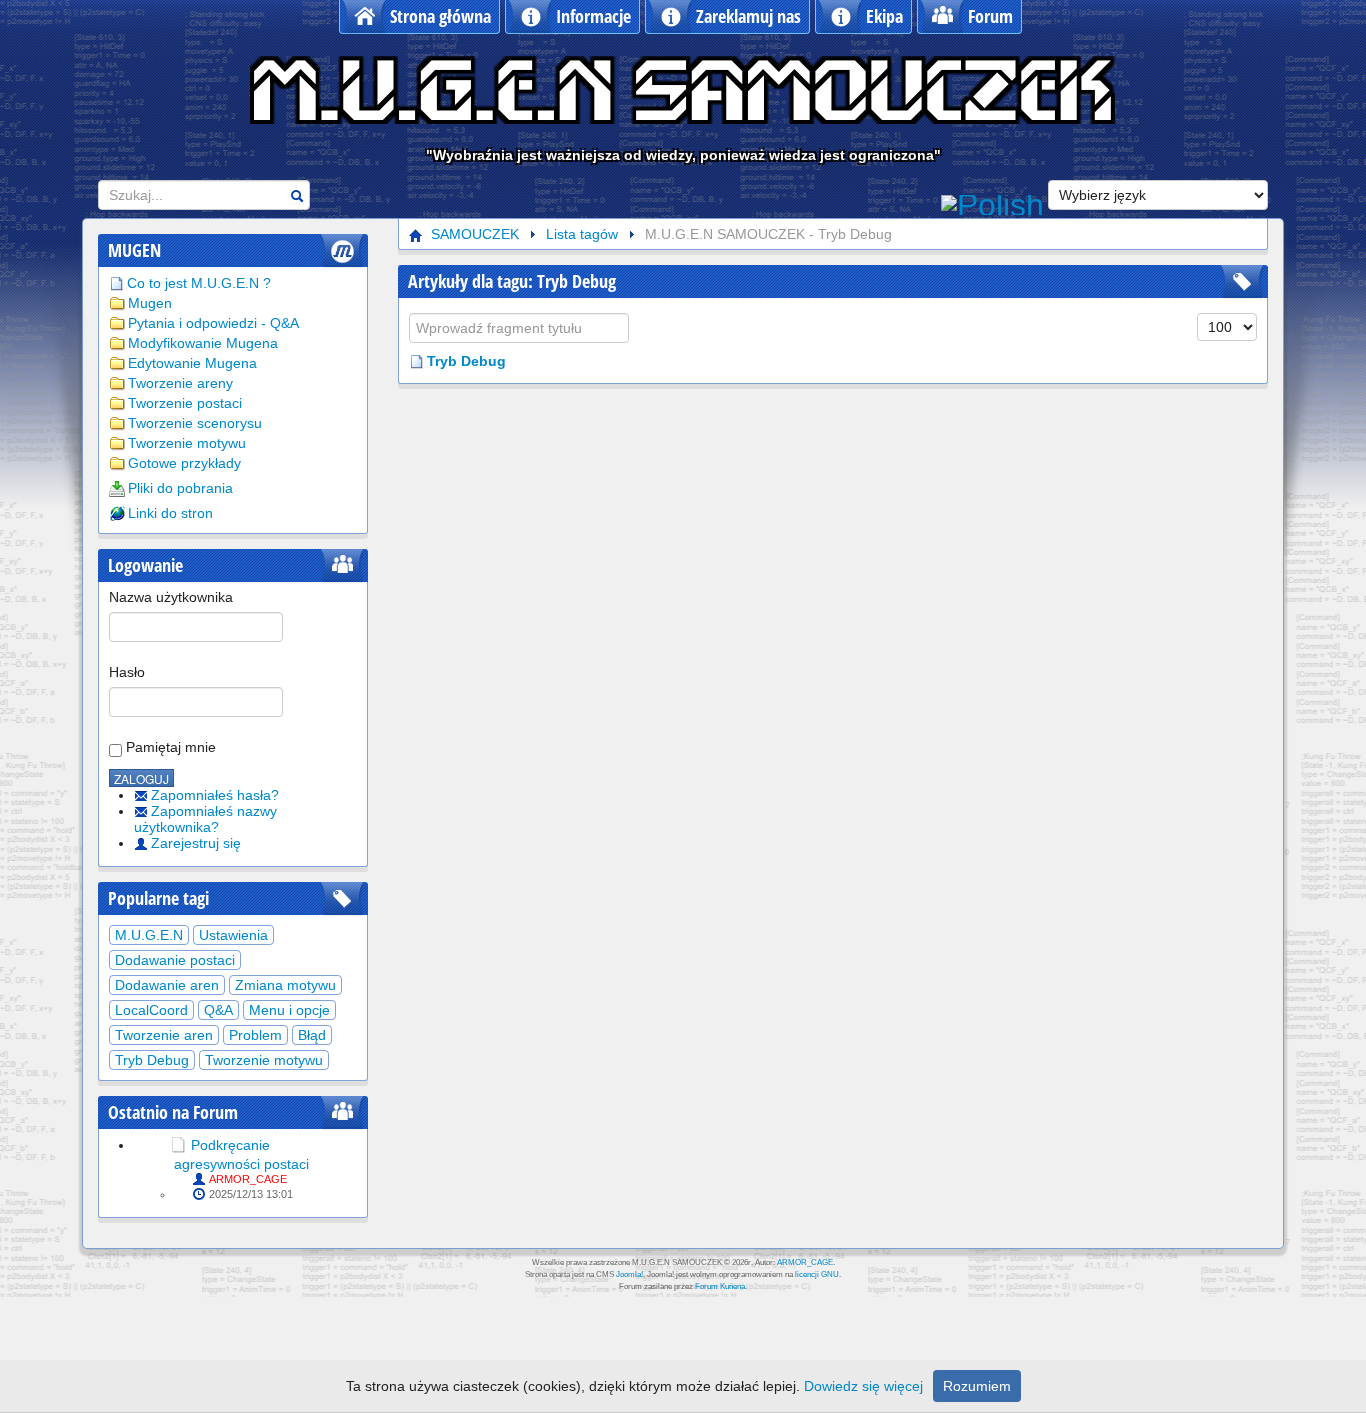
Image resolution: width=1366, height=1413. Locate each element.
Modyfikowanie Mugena (203, 343)
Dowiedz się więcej (863, 1386)
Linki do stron (170, 513)
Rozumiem (977, 1386)
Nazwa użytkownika (171, 597)
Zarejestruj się (196, 843)
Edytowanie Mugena (192, 363)
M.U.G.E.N (149, 935)
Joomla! (629, 1274)
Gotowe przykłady (184, 463)
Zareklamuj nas (748, 16)
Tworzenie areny (180, 383)
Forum (990, 16)
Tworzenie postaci (185, 403)
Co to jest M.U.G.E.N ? (199, 283)
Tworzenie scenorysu (195, 423)
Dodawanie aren (167, 985)
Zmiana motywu (285, 985)
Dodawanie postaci (175, 960)
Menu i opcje (289, 1010)
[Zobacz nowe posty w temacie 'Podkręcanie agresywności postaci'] (178, 1145)
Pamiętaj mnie (169, 747)
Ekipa (884, 16)
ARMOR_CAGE (248, 1179)
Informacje (593, 16)
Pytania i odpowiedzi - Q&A (213, 323)
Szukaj (297, 195)
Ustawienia (233, 935)
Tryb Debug (152, 1060)
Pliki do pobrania (180, 488)
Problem (255, 1035)
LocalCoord (151, 1010)
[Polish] (992, 203)
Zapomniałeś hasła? (215, 795)
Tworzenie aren (164, 1035)
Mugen (150, 303)
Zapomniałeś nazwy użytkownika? (205, 819)
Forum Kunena (720, 1286)
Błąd (312, 1035)
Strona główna (440, 16)
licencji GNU (817, 1274)
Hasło (127, 672)
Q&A (218, 1010)
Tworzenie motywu (187, 443)
